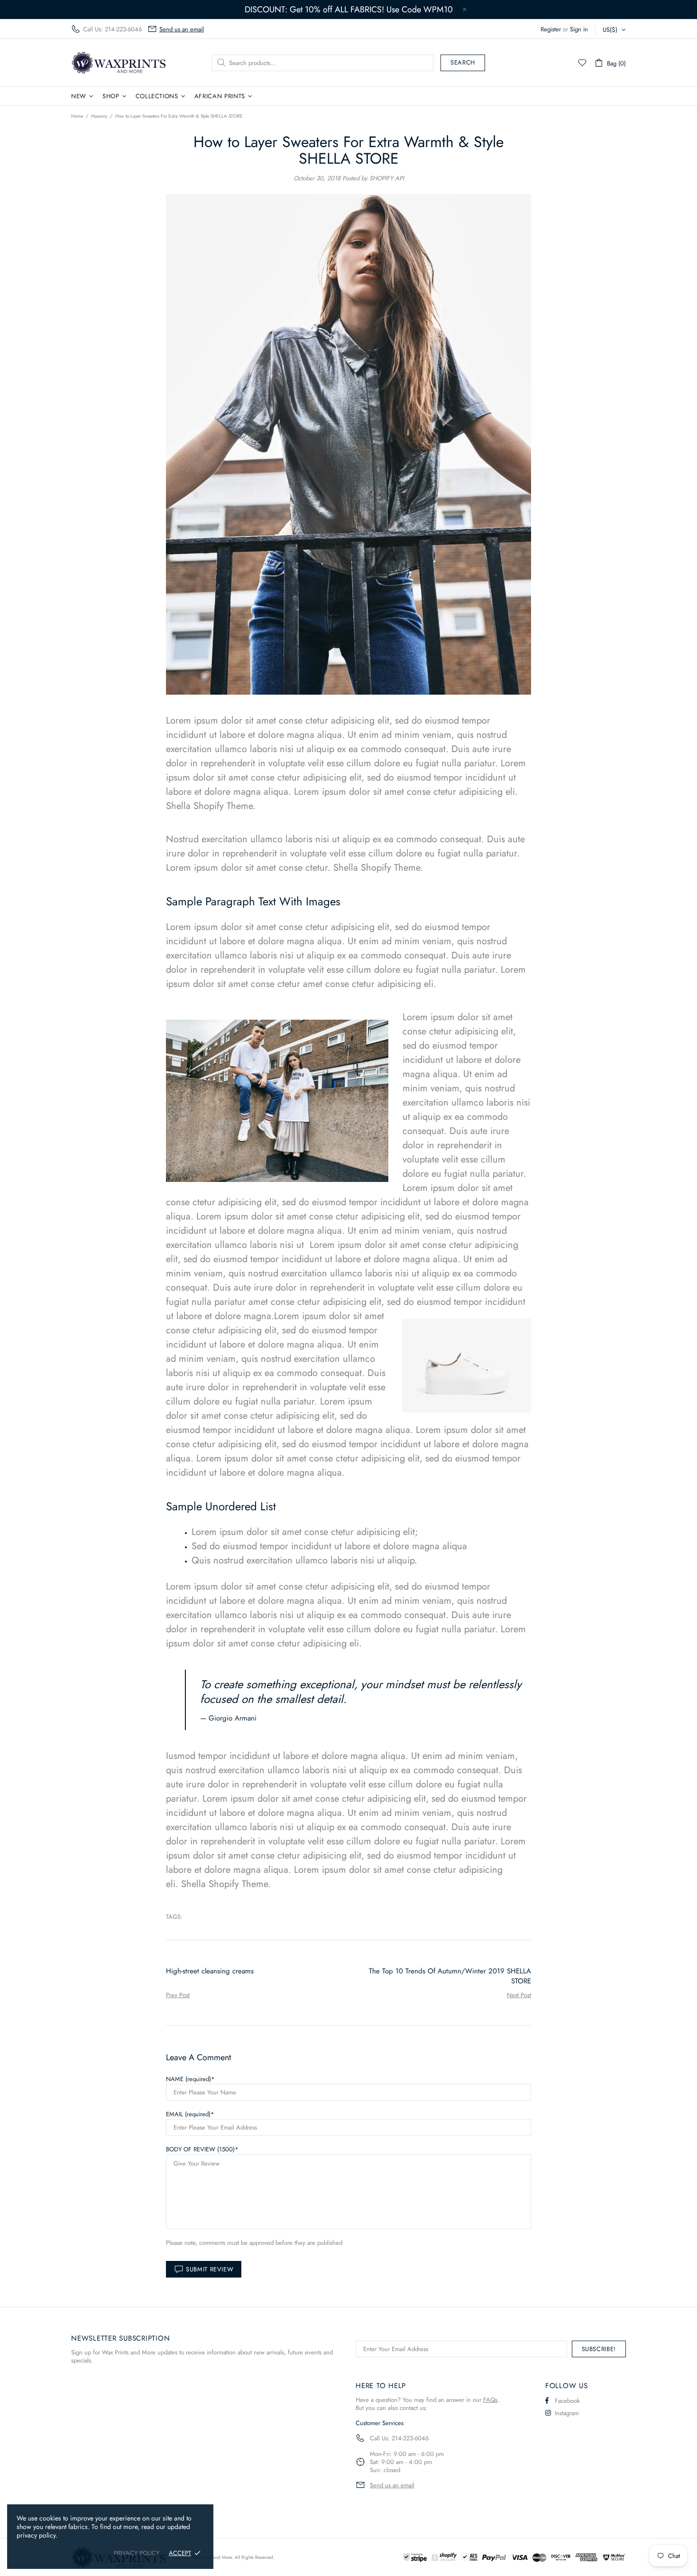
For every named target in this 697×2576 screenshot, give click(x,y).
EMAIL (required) (188, 2114)
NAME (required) (188, 2079)
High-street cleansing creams (210, 1971)
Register (551, 29)
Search (463, 62)
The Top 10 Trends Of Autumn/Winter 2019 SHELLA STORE (450, 1976)
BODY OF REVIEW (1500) (200, 2149)
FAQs (490, 2400)
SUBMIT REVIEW (210, 2269)
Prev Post (178, 1995)
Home (77, 116)
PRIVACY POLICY (137, 2553)
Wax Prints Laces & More (119, 62)
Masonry (99, 116)
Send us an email (182, 29)
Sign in (579, 29)
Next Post (519, 1995)
